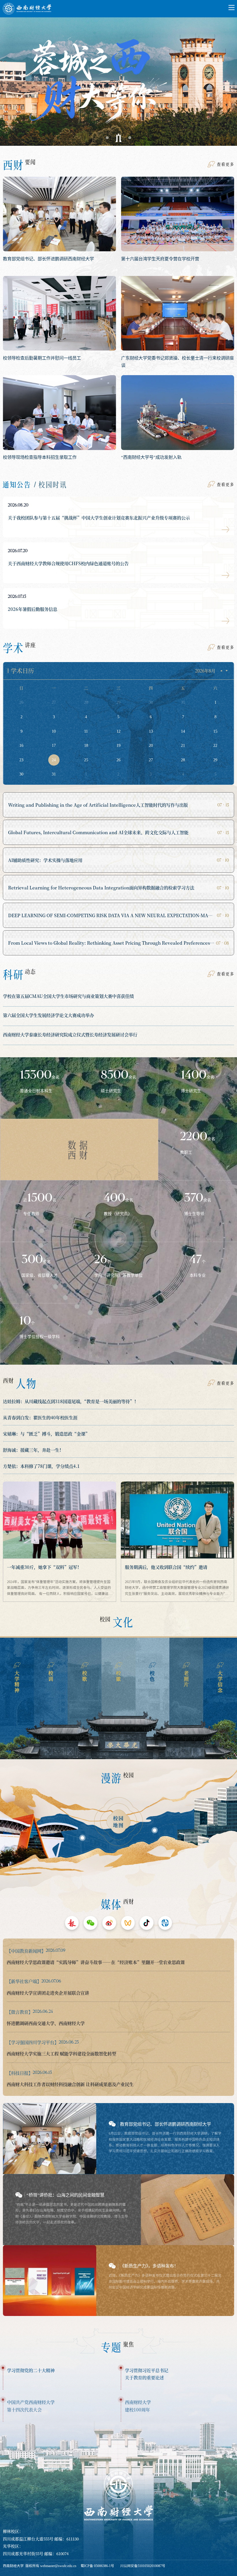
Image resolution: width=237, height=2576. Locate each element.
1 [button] (107, 138)
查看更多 (225, 164)
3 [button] (130, 138)
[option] (118, 77)
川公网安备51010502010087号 (143, 2566)
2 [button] (118, 138)
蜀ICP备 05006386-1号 (97, 2566)
